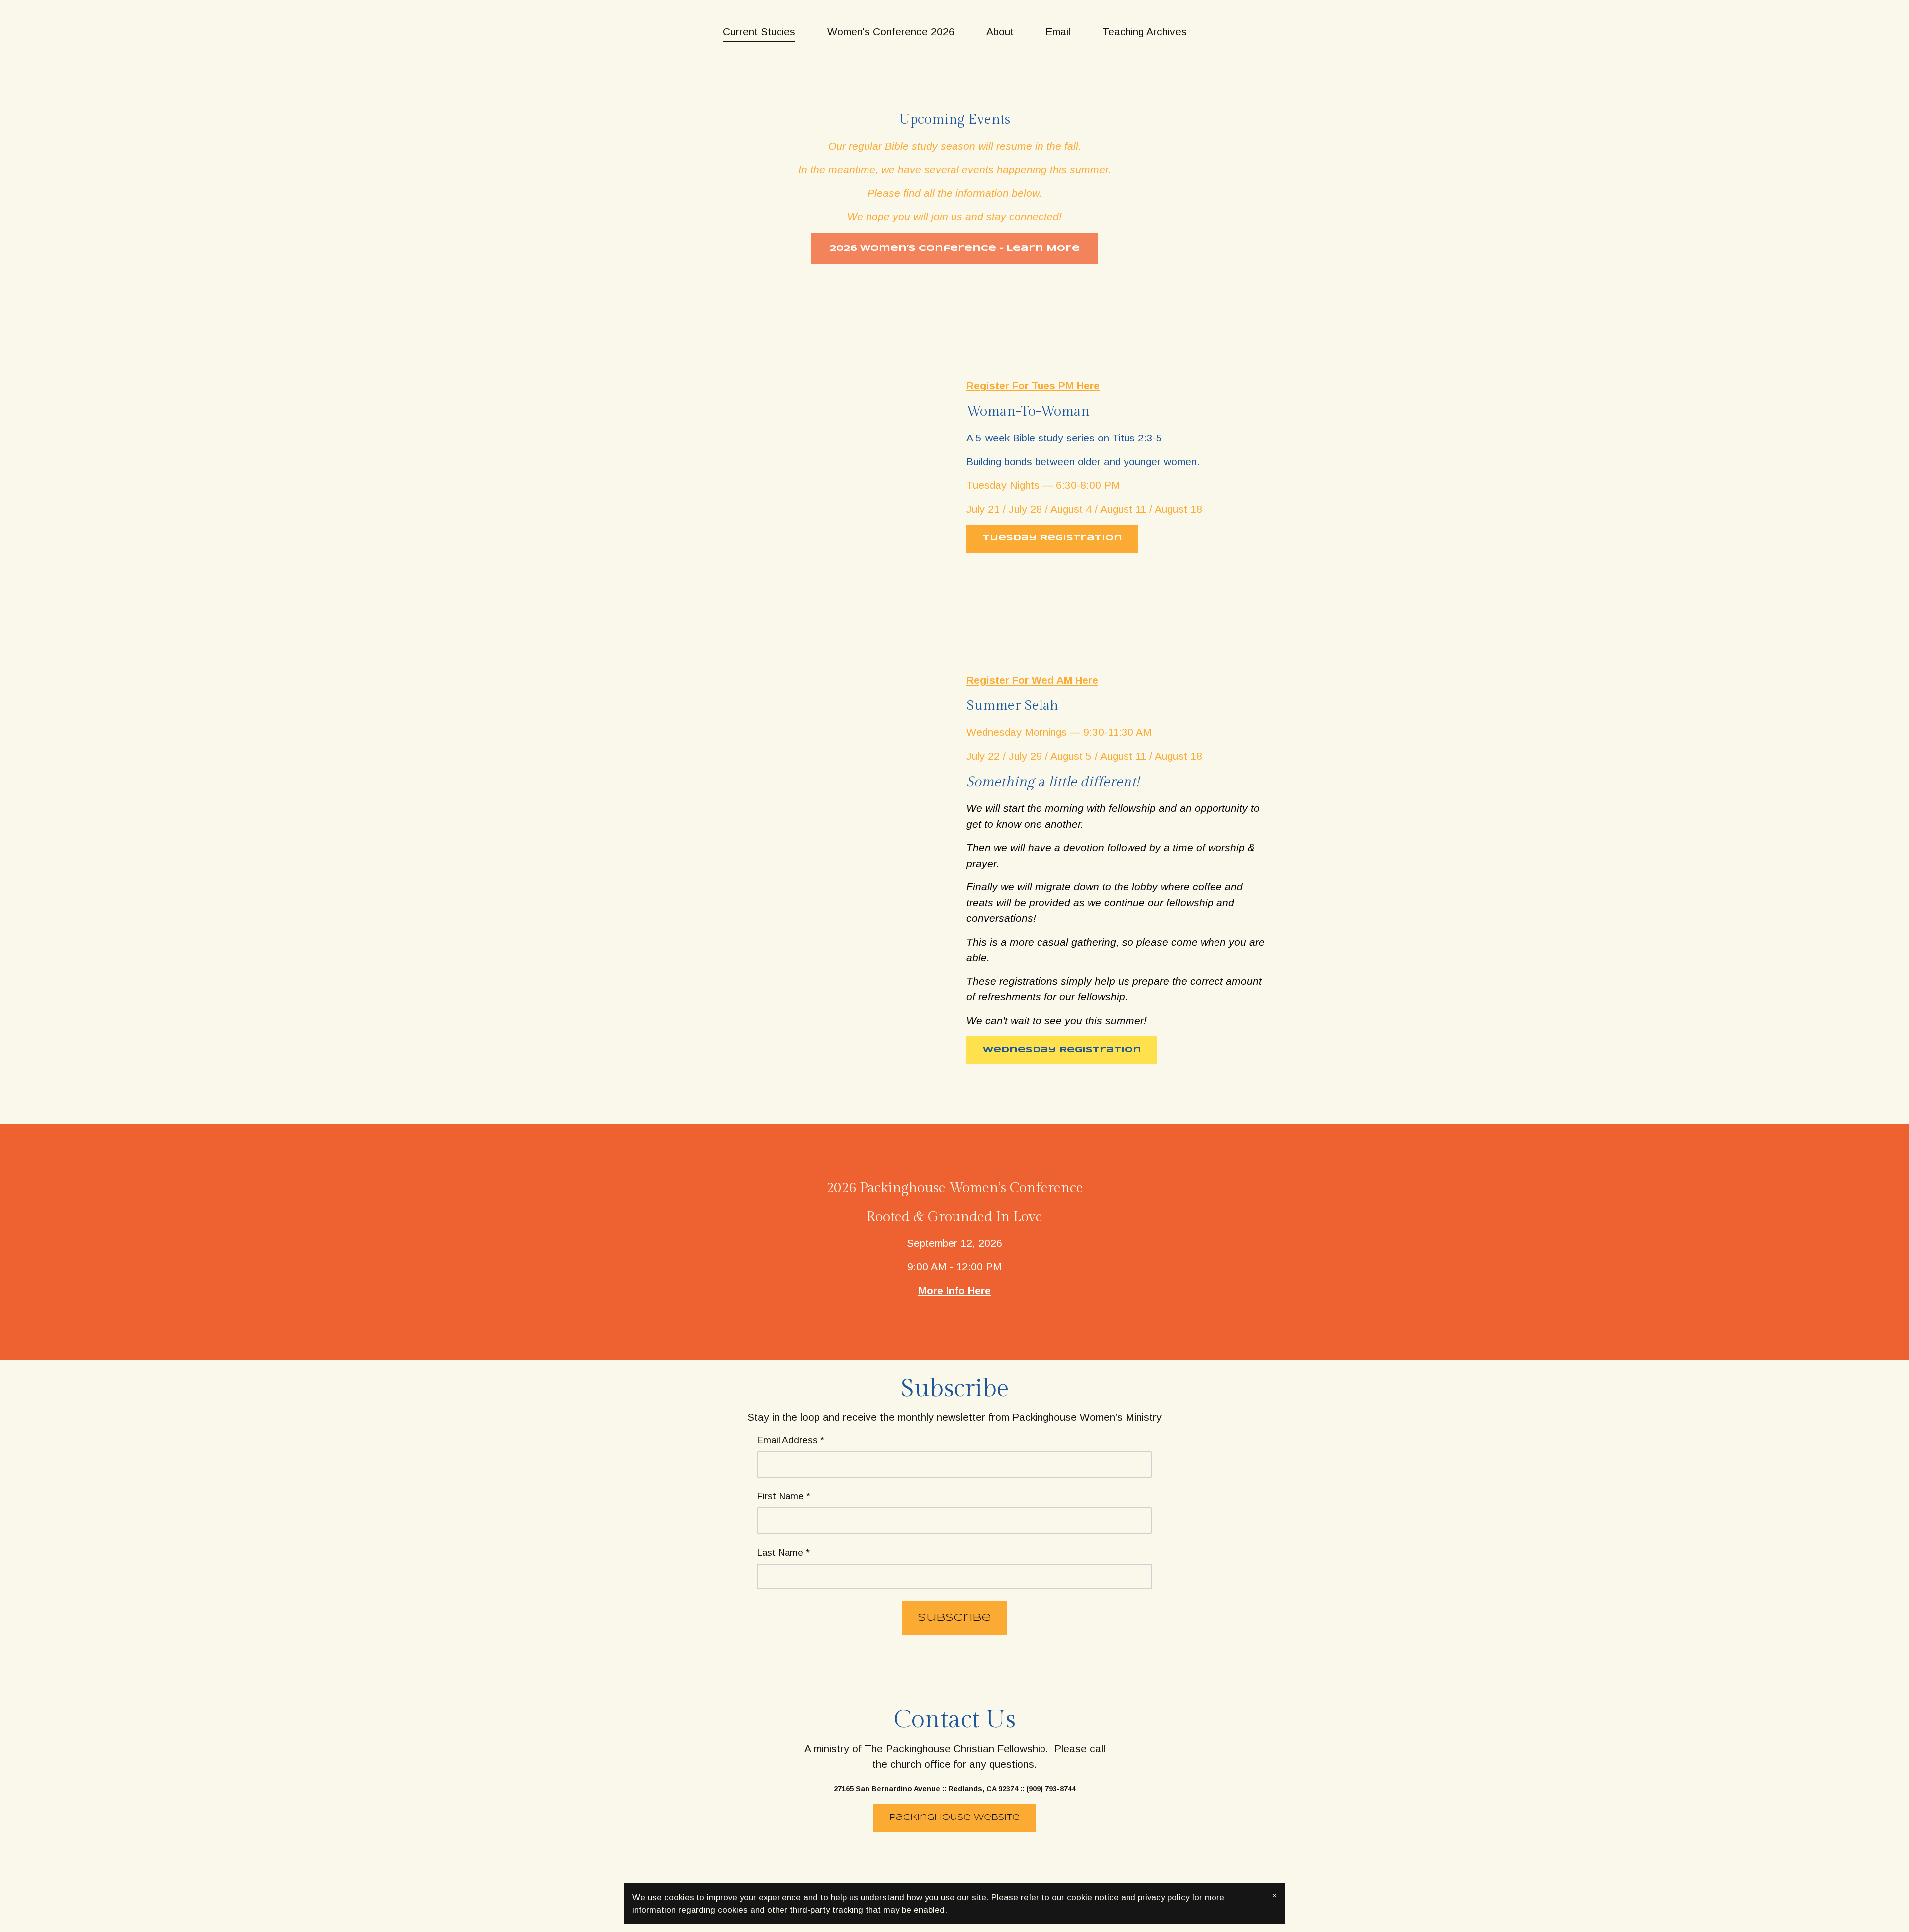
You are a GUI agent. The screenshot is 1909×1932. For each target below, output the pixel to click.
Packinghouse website (954, 1817)
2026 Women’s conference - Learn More (955, 248)
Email (1058, 32)
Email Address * (790, 1440)
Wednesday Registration (1062, 1050)
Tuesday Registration (1052, 538)
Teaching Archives (1144, 32)
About (1000, 32)
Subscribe (954, 1618)
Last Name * (783, 1552)
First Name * (783, 1496)
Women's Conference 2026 (891, 32)
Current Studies (759, 32)
